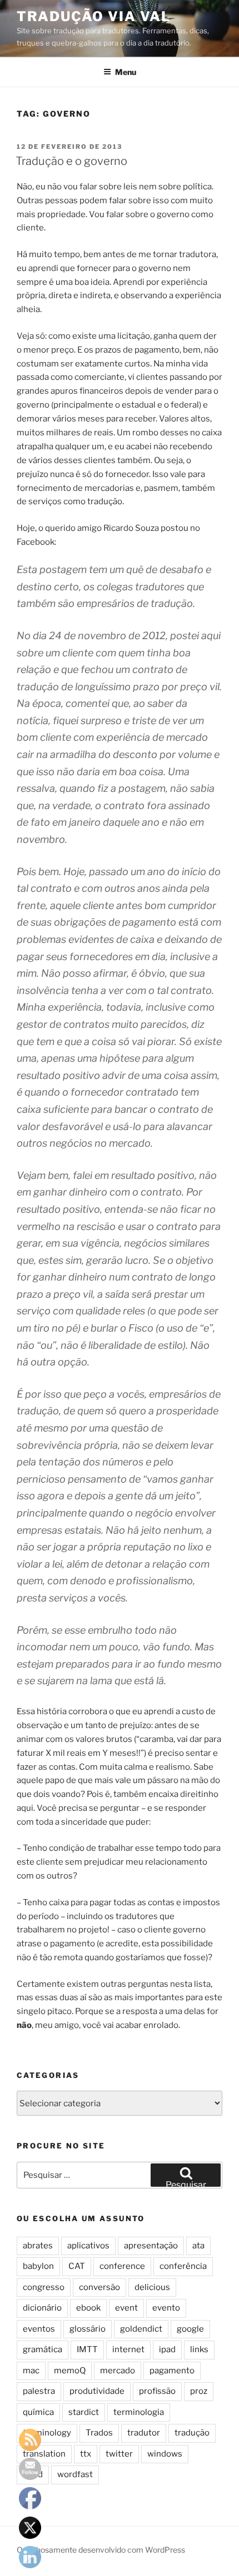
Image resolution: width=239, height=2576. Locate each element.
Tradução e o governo (71, 161)
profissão (157, 2391)
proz (199, 2391)
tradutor (144, 2433)
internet (128, 2349)
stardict (84, 2412)
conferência (183, 2266)
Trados (99, 2433)
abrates (38, 2246)
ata (198, 2246)
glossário (88, 2329)
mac (31, 2371)
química (38, 2412)
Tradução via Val (94, 16)
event (126, 2308)
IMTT (87, 2349)
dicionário (42, 2308)
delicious (152, 2287)
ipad (167, 2349)
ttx (86, 2454)
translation (44, 2454)
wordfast (75, 2474)
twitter (119, 2454)
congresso (44, 2287)
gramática (43, 2349)
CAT (77, 2266)
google (190, 2329)
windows (165, 2454)
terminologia (139, 2412)
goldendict (141, 2329)
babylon (38, 2266)
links (199, 2349)
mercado (118, 2371)
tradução (192, 2433)
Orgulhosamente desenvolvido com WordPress (101, 2550)
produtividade (97, 2391)
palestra (39, 2391)
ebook (88, 2308)
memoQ (70, 2371)
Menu (126, 72)
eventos (39, 2329)
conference (122, 2266)
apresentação (151, 2246)
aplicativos (88, 2246)
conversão (99, 2287)
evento (166, 2308)
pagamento (172, 2371)
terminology (47, 2433)
